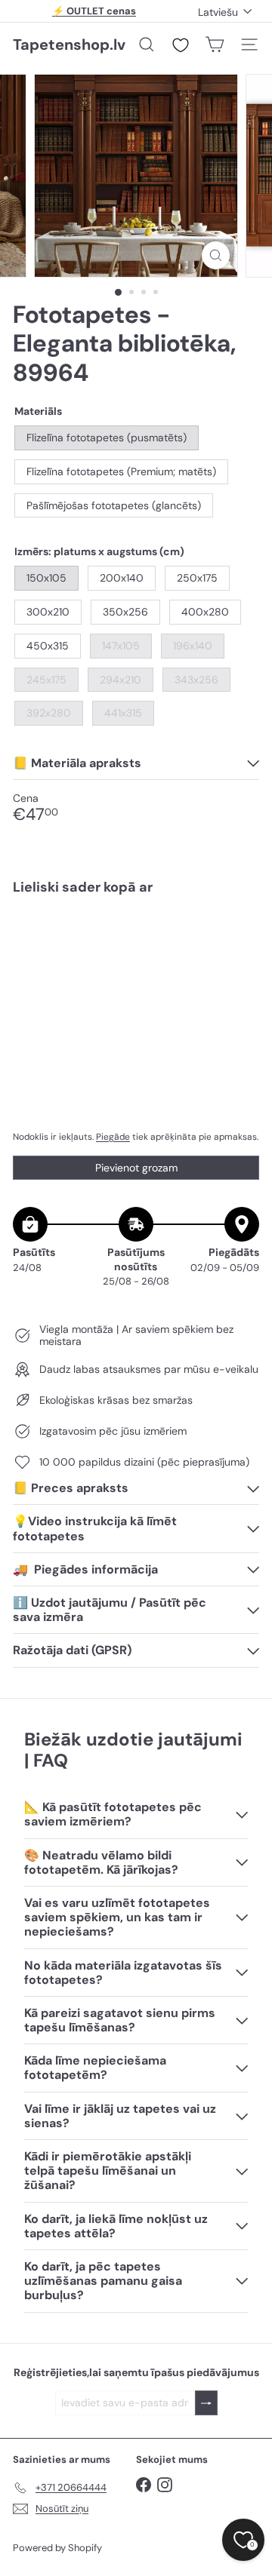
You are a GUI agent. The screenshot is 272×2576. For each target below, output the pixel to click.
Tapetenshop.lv (69, 45)
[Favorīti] (181, 45)
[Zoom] (216, 255)
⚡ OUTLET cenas (94, 11)
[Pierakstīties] (206, 2403)
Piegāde (113, 1137)
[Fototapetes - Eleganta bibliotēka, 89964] (136, 960)
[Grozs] (215, 45)
